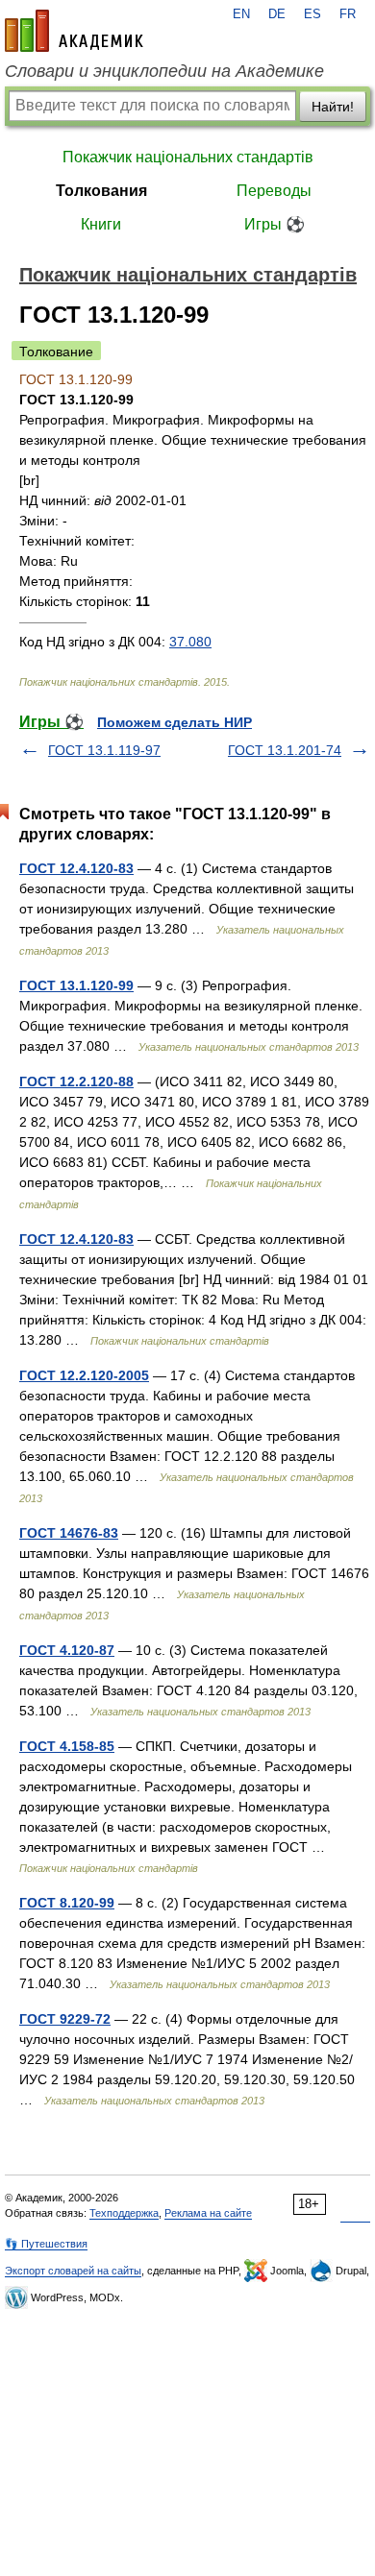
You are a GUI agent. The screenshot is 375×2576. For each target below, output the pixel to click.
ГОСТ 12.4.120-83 (76, 868)
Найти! (333, 107)
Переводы (274, 191)
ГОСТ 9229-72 (65, 2019)
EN (241, 14)
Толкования (101, 191)
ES (312, 14)
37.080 (190, 642)
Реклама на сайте (208, 2213)
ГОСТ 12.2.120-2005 (84, 1375)
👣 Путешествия (46, 2244)
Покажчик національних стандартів (188, 157)
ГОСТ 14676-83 (69, 1533)
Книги (101, 224)
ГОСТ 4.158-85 (67, 1746)
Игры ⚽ (275, 224)
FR (348, 14)
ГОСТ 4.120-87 (67, 1650)
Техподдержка (124, 2213)
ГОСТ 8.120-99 (67, 1903)
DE (277, 14)
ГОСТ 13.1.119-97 (104, 750)
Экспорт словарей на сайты (73, 2271)
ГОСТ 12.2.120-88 (76, 1081)
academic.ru (74, 31)
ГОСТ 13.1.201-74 (285, 750)
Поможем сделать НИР (175, 722)
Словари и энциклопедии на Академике (164, 71)
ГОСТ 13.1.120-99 (76, 985)
